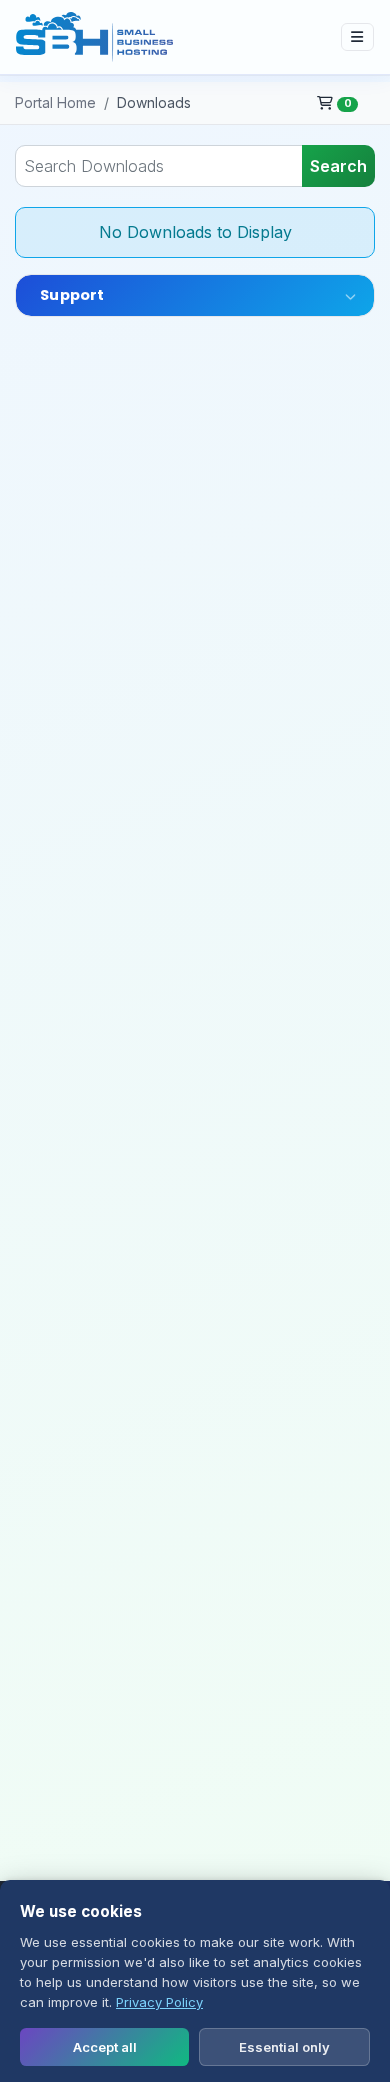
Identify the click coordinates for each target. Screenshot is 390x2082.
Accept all (105, 2047)
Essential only (284, 2047)
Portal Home (55, 102)
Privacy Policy (159, 2002)
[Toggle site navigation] (357, 36)
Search (338, 166)
